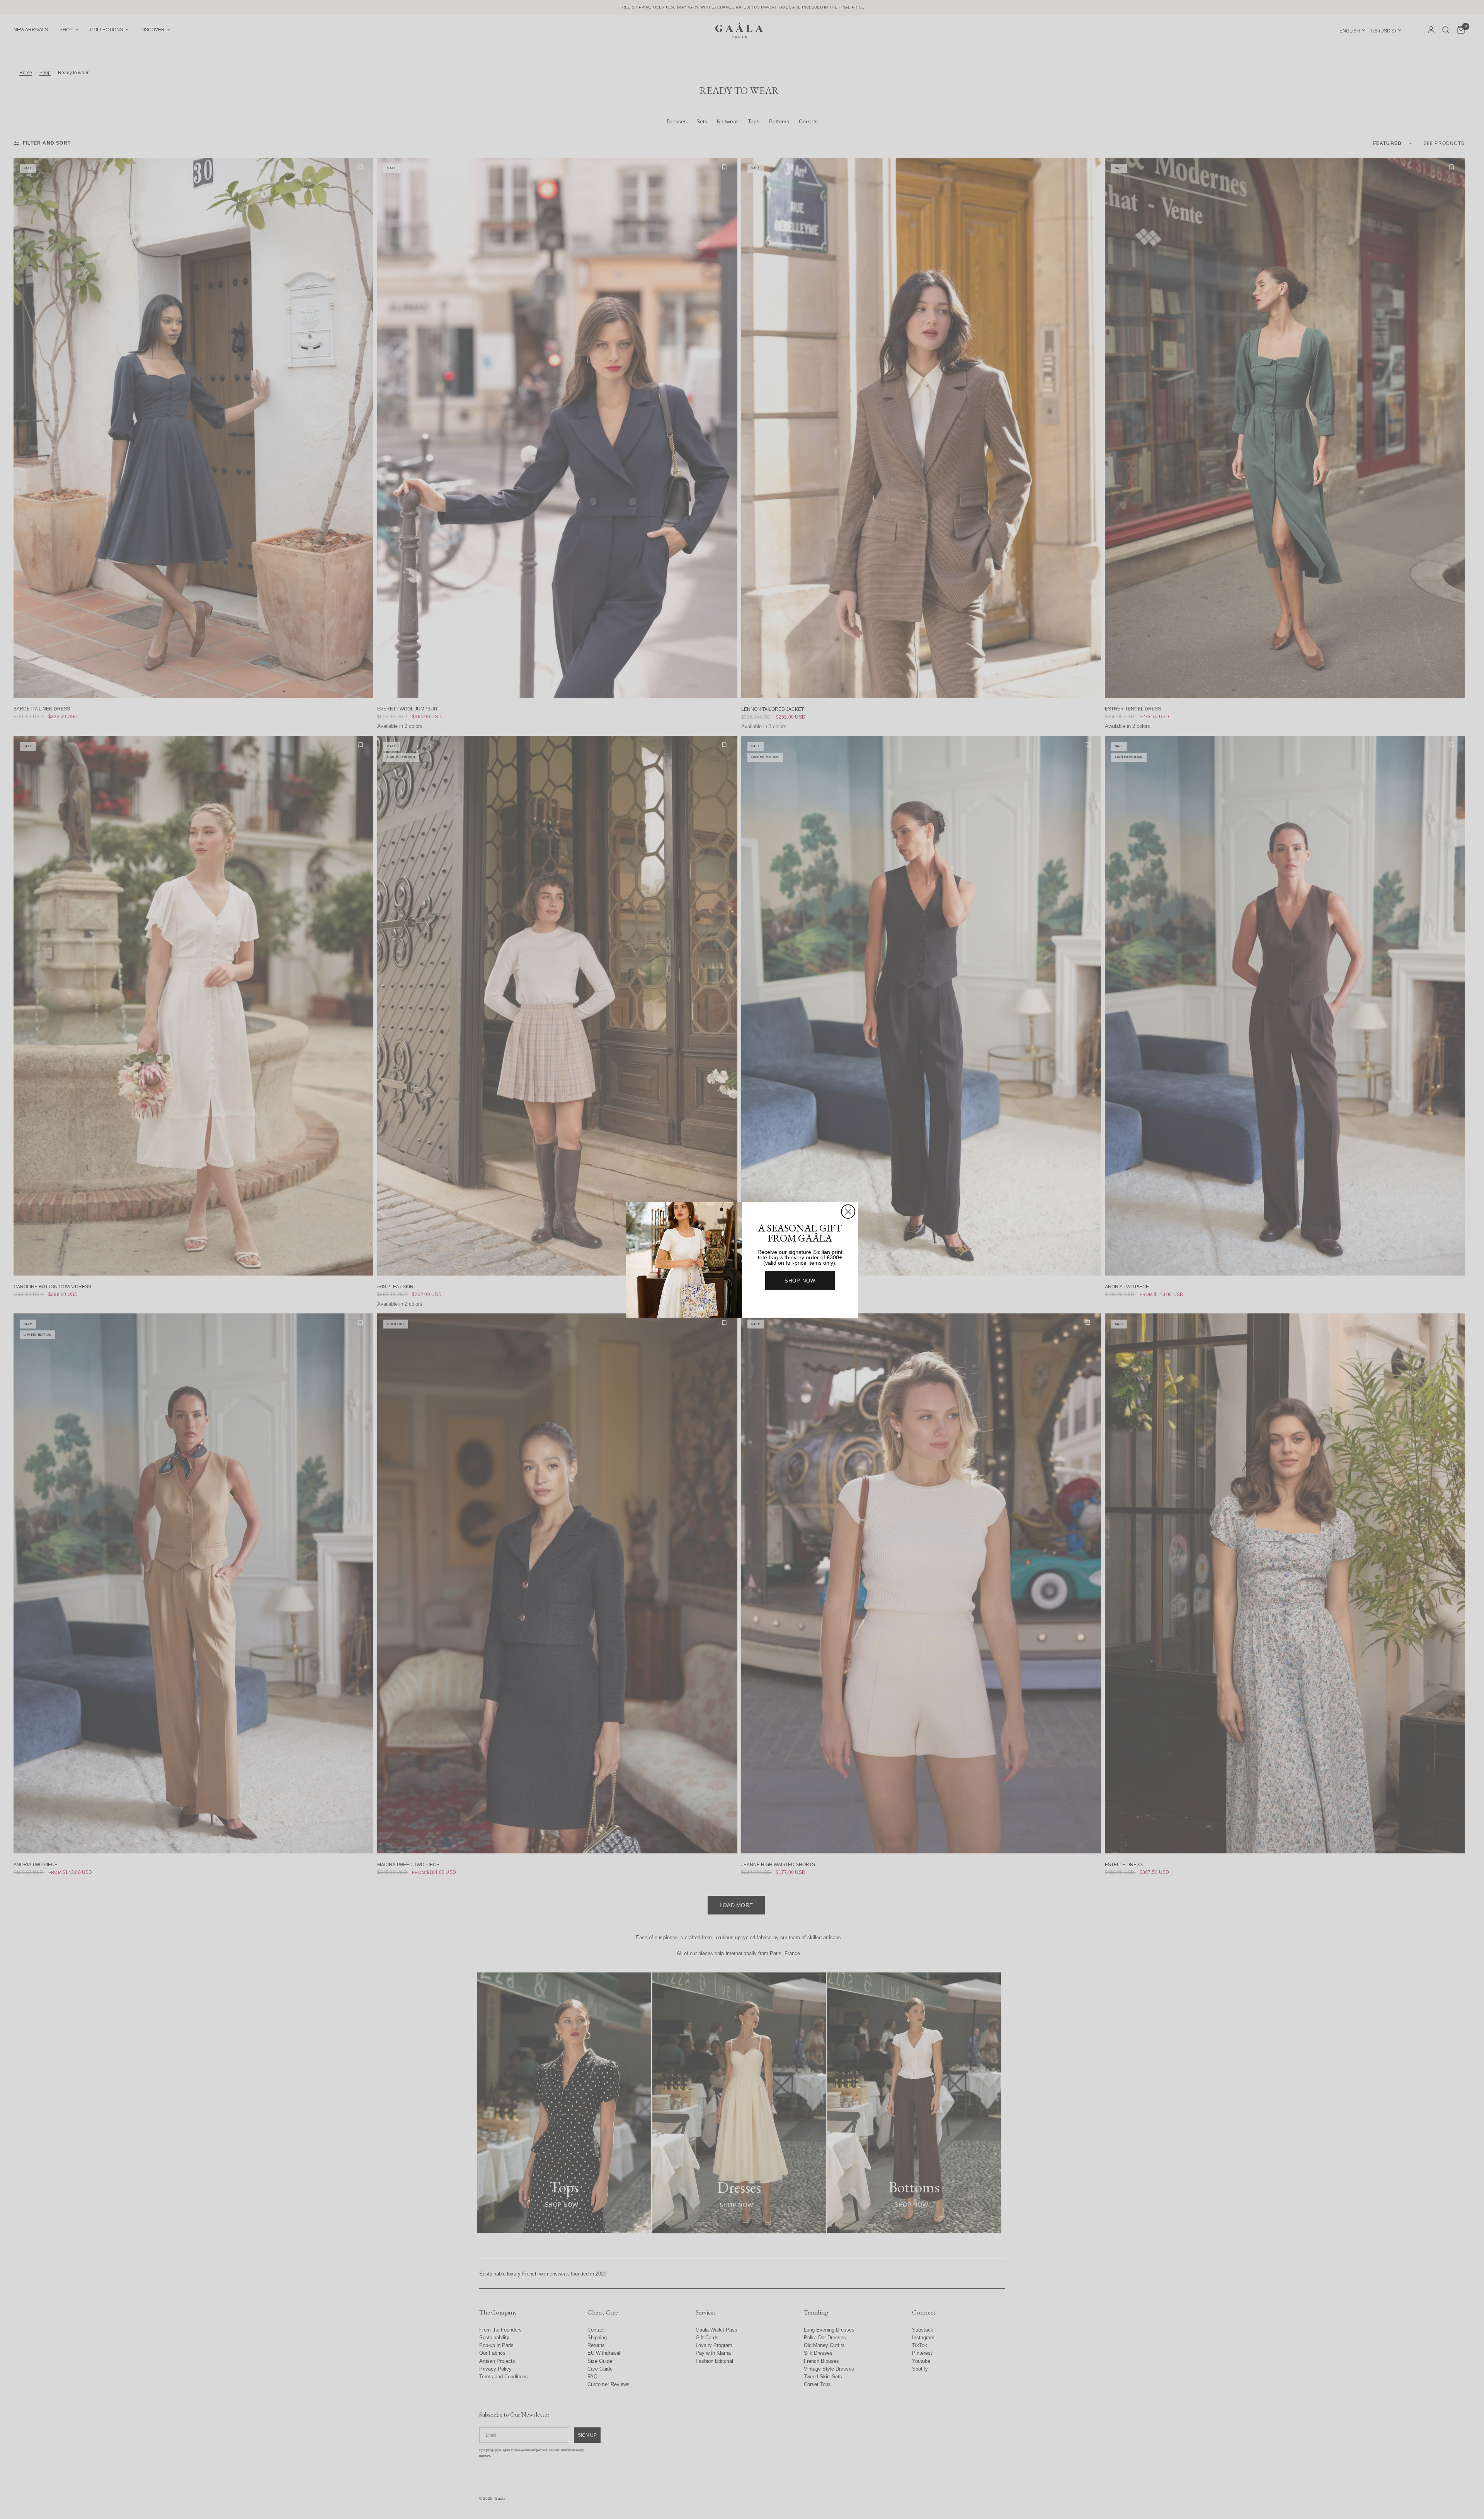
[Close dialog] (848, 1212)
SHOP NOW (800, 1281)
